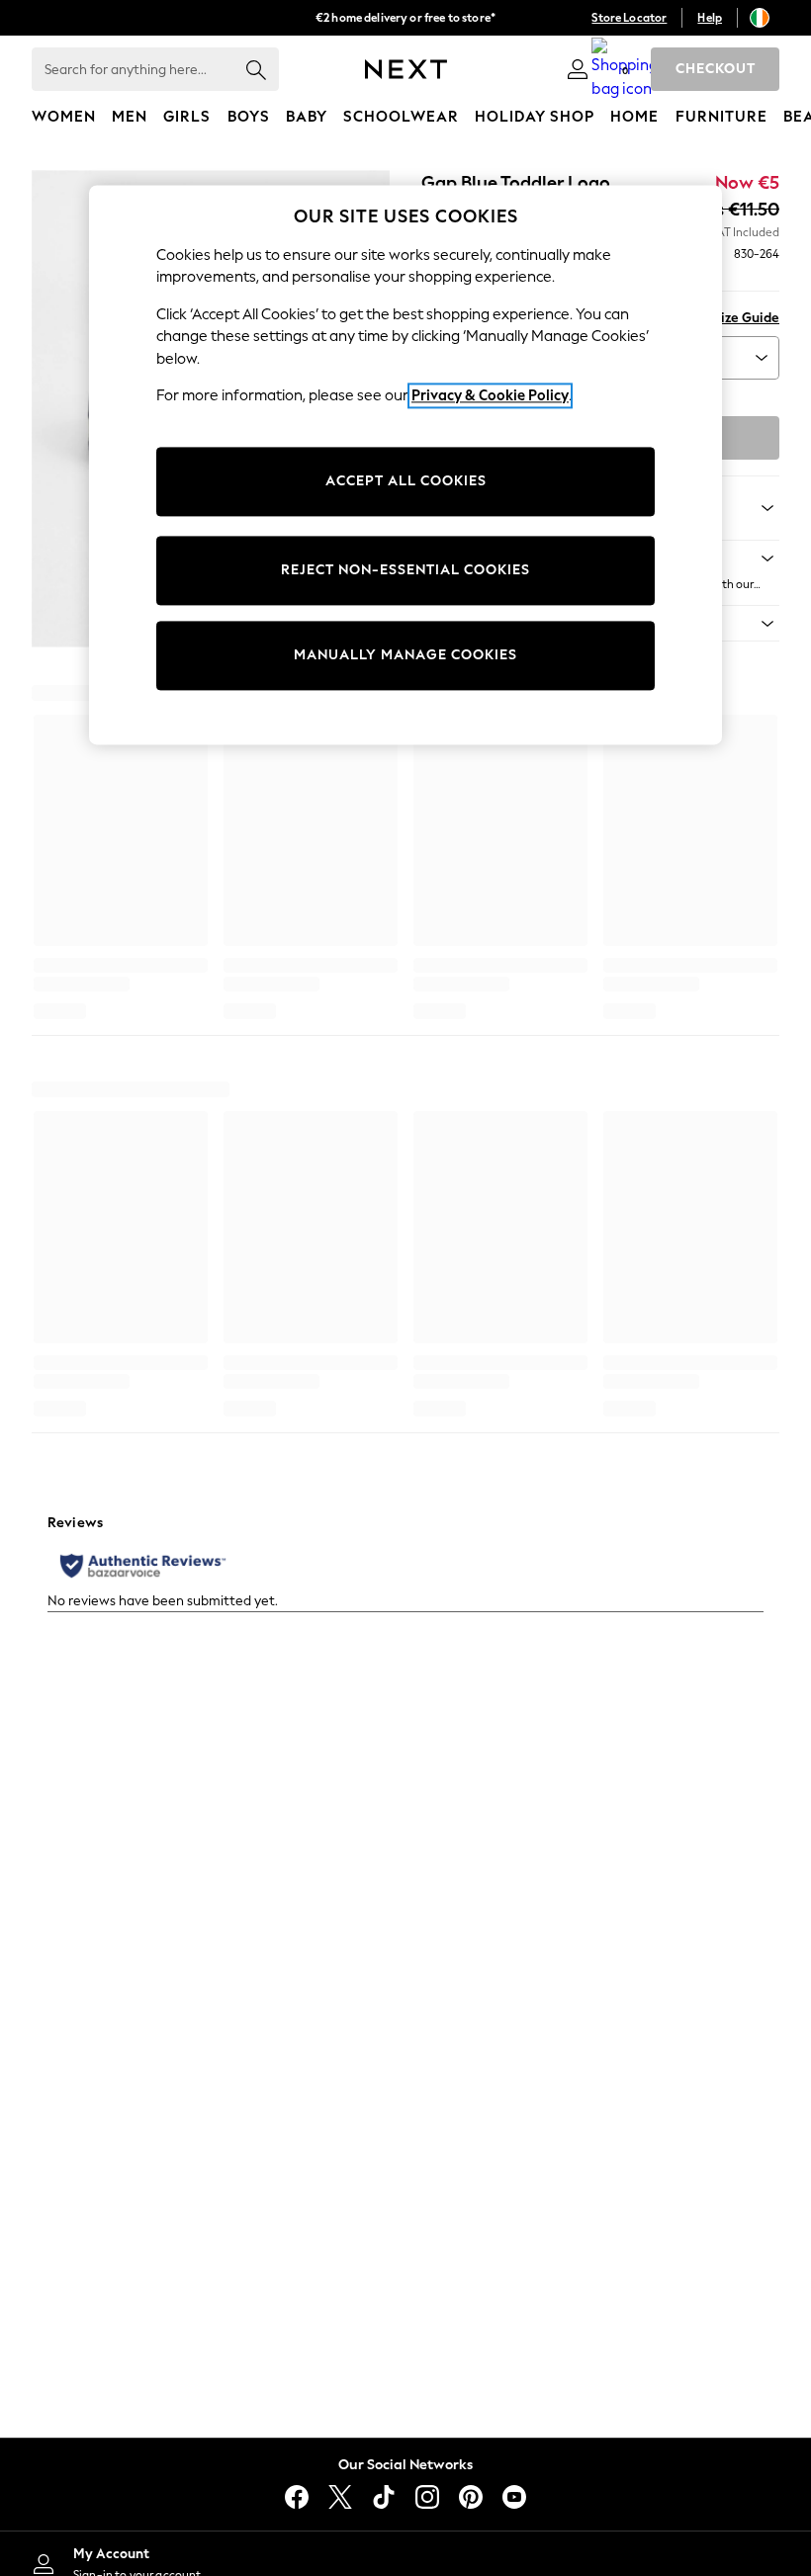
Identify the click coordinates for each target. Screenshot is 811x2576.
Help (710, 18)
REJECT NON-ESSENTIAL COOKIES (405, 570)
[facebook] (297, 2497)
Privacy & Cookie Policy (490, 396)
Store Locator (629, 18)
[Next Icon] (406, 69)
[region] (405, 465)
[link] (578, 69)
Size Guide (746, 318)
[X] (340, 2497)
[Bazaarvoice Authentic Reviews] (143, 1566)
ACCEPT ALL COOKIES (406, 481)
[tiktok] (384, 2497)
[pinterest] (471, 2497)
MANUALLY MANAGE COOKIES (405, 655)
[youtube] (514, 2497)
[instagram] (427, 2497)
